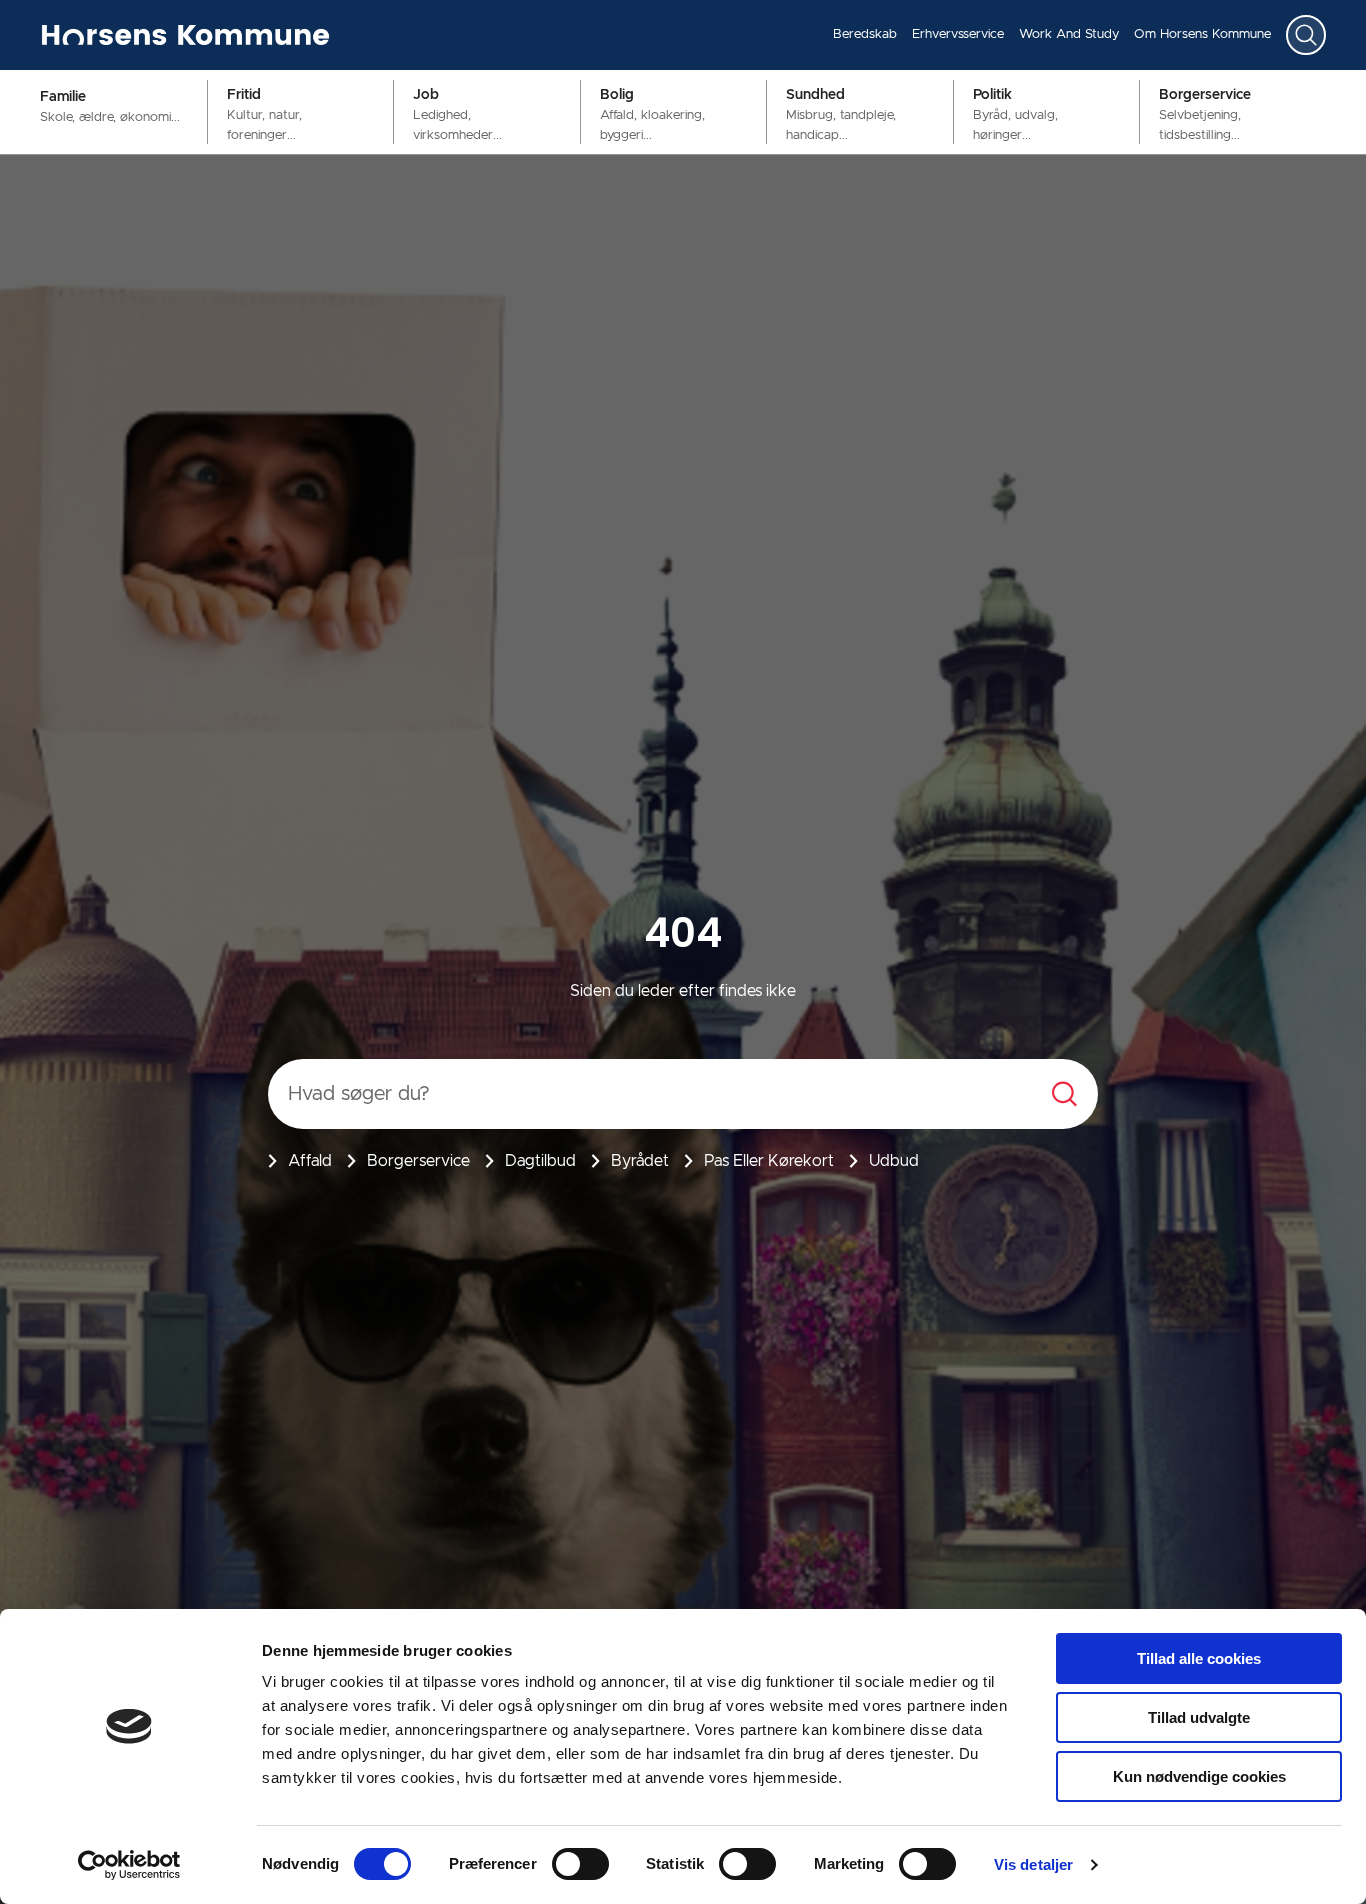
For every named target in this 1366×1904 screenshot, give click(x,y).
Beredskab (865, 34)
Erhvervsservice (958, 34)
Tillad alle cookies (1199, 1658)
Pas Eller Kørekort (769, 1161)
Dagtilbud (540, 1161)
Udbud (894, 1161)
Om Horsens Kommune (1202, 34)
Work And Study (1069, 34)
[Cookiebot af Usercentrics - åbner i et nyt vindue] (129, 1865)
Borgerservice (418, 1161)
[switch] (580, 1864)
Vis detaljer (1033, 1864)
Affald (310, 1161)
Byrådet (640, 1161)
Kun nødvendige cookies (1199, 1776)
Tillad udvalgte (1199, 1717)
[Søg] (1306, 35)
